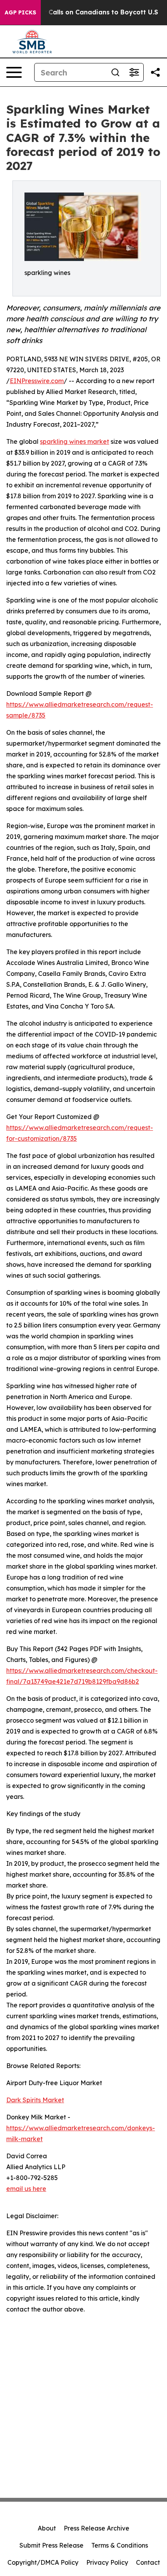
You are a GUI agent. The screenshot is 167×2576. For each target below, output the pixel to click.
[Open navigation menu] (14, 72)
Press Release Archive (97, 2528)
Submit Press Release (51, 2545)
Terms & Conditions (120, 2545)
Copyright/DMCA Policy (43, 2562)
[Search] (115, 72)
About (47, 2528)
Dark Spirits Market (35, 2100)
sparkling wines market (75, 441)
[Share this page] (155, 72)
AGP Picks (20, 12)
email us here (26, 2189)
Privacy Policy (107, 2562)
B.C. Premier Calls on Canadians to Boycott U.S (83, 12)
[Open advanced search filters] (134, 72)
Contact (148, 2562)
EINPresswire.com (37, 381)
